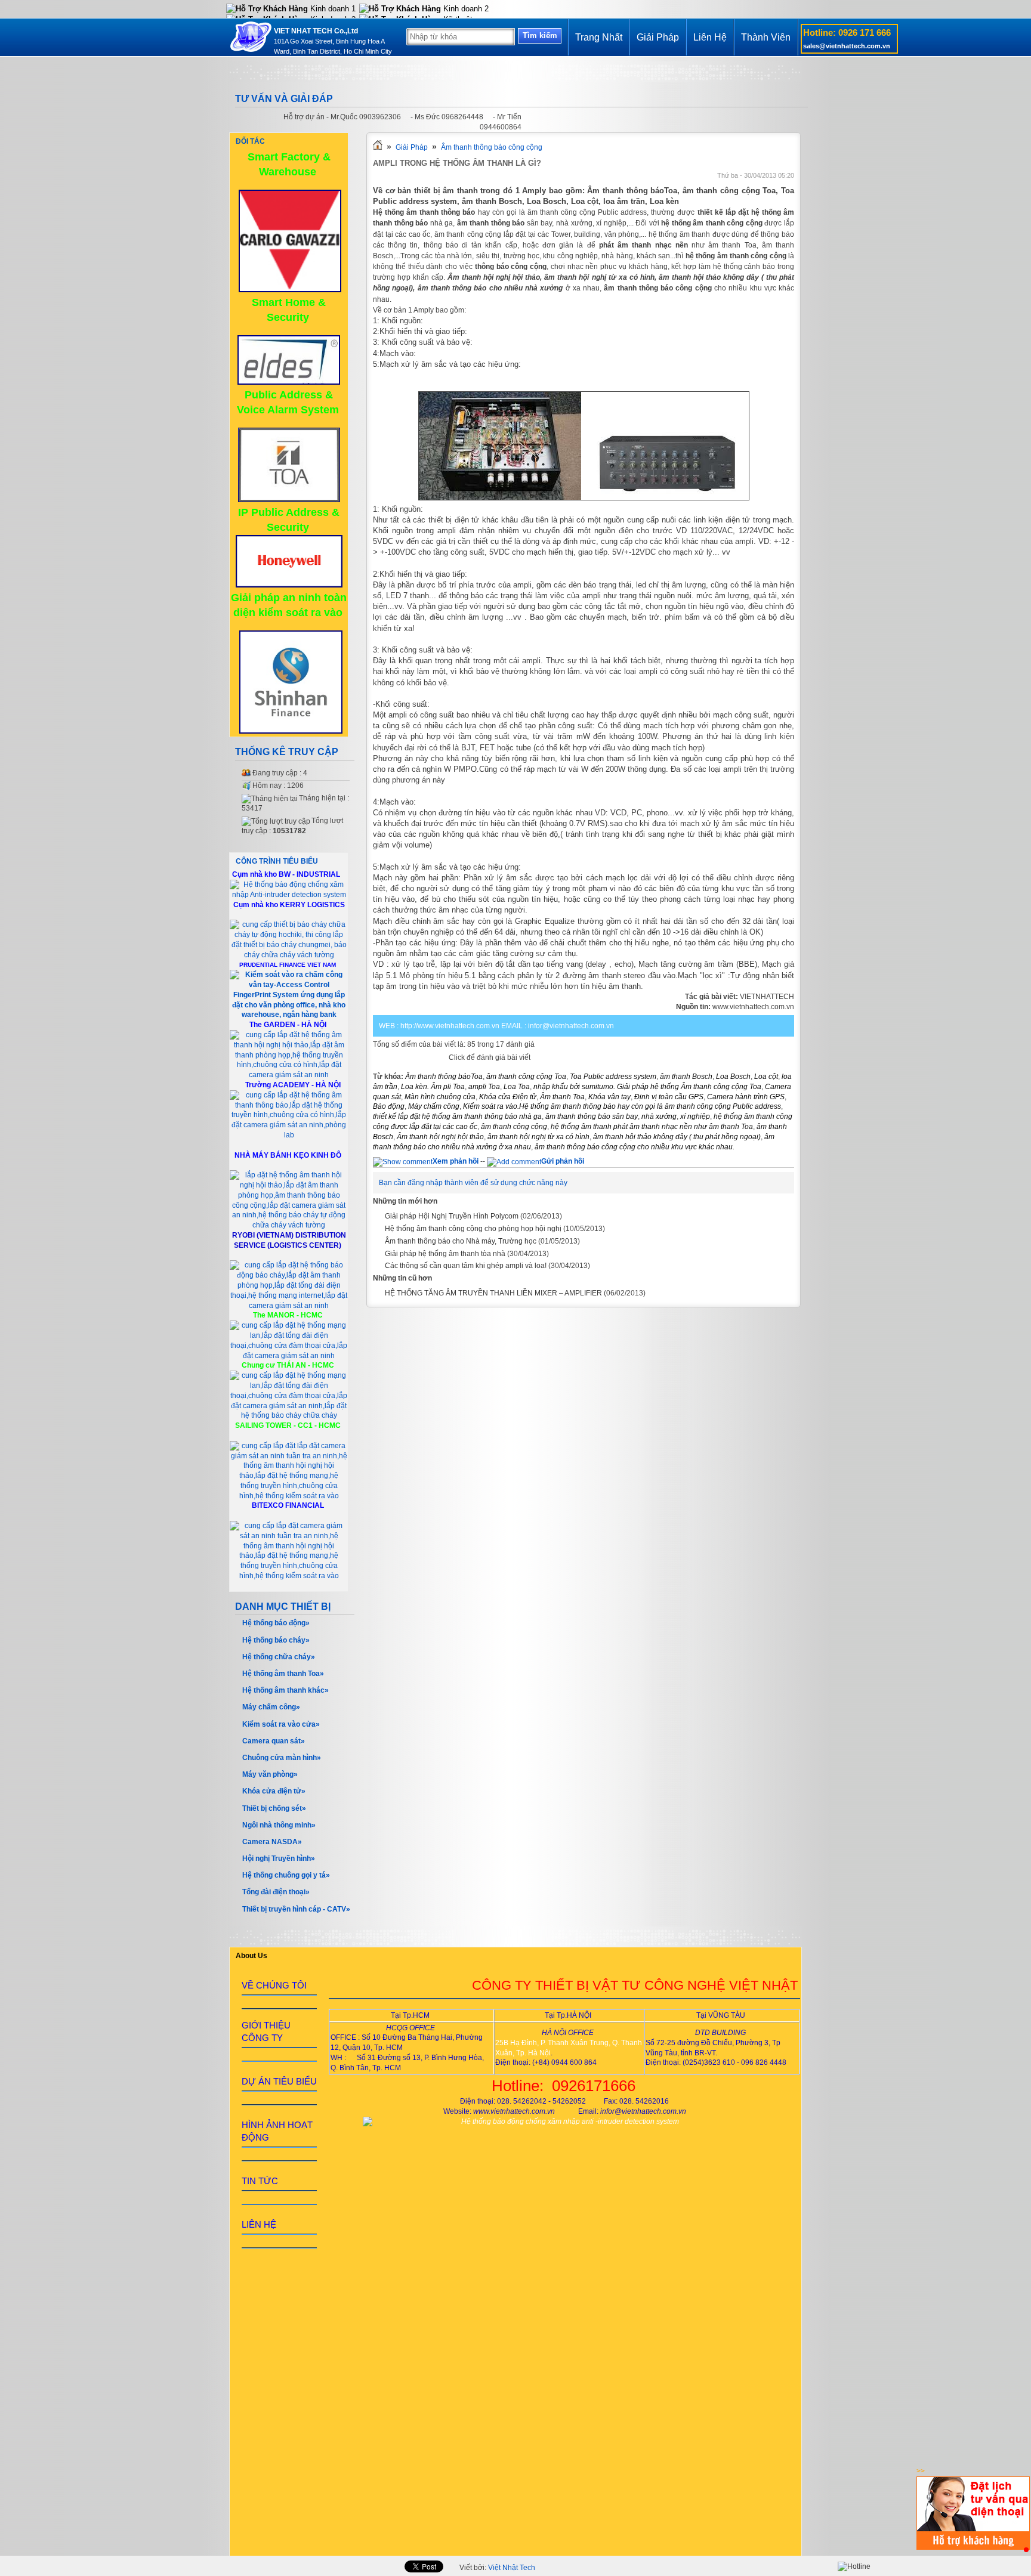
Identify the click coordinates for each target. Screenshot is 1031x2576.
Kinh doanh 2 (465, 9)
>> (921, 2471)
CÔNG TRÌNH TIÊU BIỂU (277, 861)
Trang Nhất (599, 37)
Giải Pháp (658, 37)
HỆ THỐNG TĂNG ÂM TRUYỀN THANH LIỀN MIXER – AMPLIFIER (493, 1293)
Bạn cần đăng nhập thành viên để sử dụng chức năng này (473, 1183)
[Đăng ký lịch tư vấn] (973, 2547)
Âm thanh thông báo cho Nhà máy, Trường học (461, 1241)
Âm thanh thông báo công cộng (492, 147)
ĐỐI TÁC (250, 141)
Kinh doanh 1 (332, 9)
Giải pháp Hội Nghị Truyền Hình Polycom (452, 1216)
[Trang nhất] (378, 147)
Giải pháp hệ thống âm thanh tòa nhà (445, 1254)
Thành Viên (766, 37)
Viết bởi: (497, 2568)
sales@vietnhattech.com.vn (847, 46)
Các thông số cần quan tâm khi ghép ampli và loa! (466, 1266)
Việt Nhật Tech (512, 2568)
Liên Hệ (710, 37)
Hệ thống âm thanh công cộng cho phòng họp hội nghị (473, 1229)
